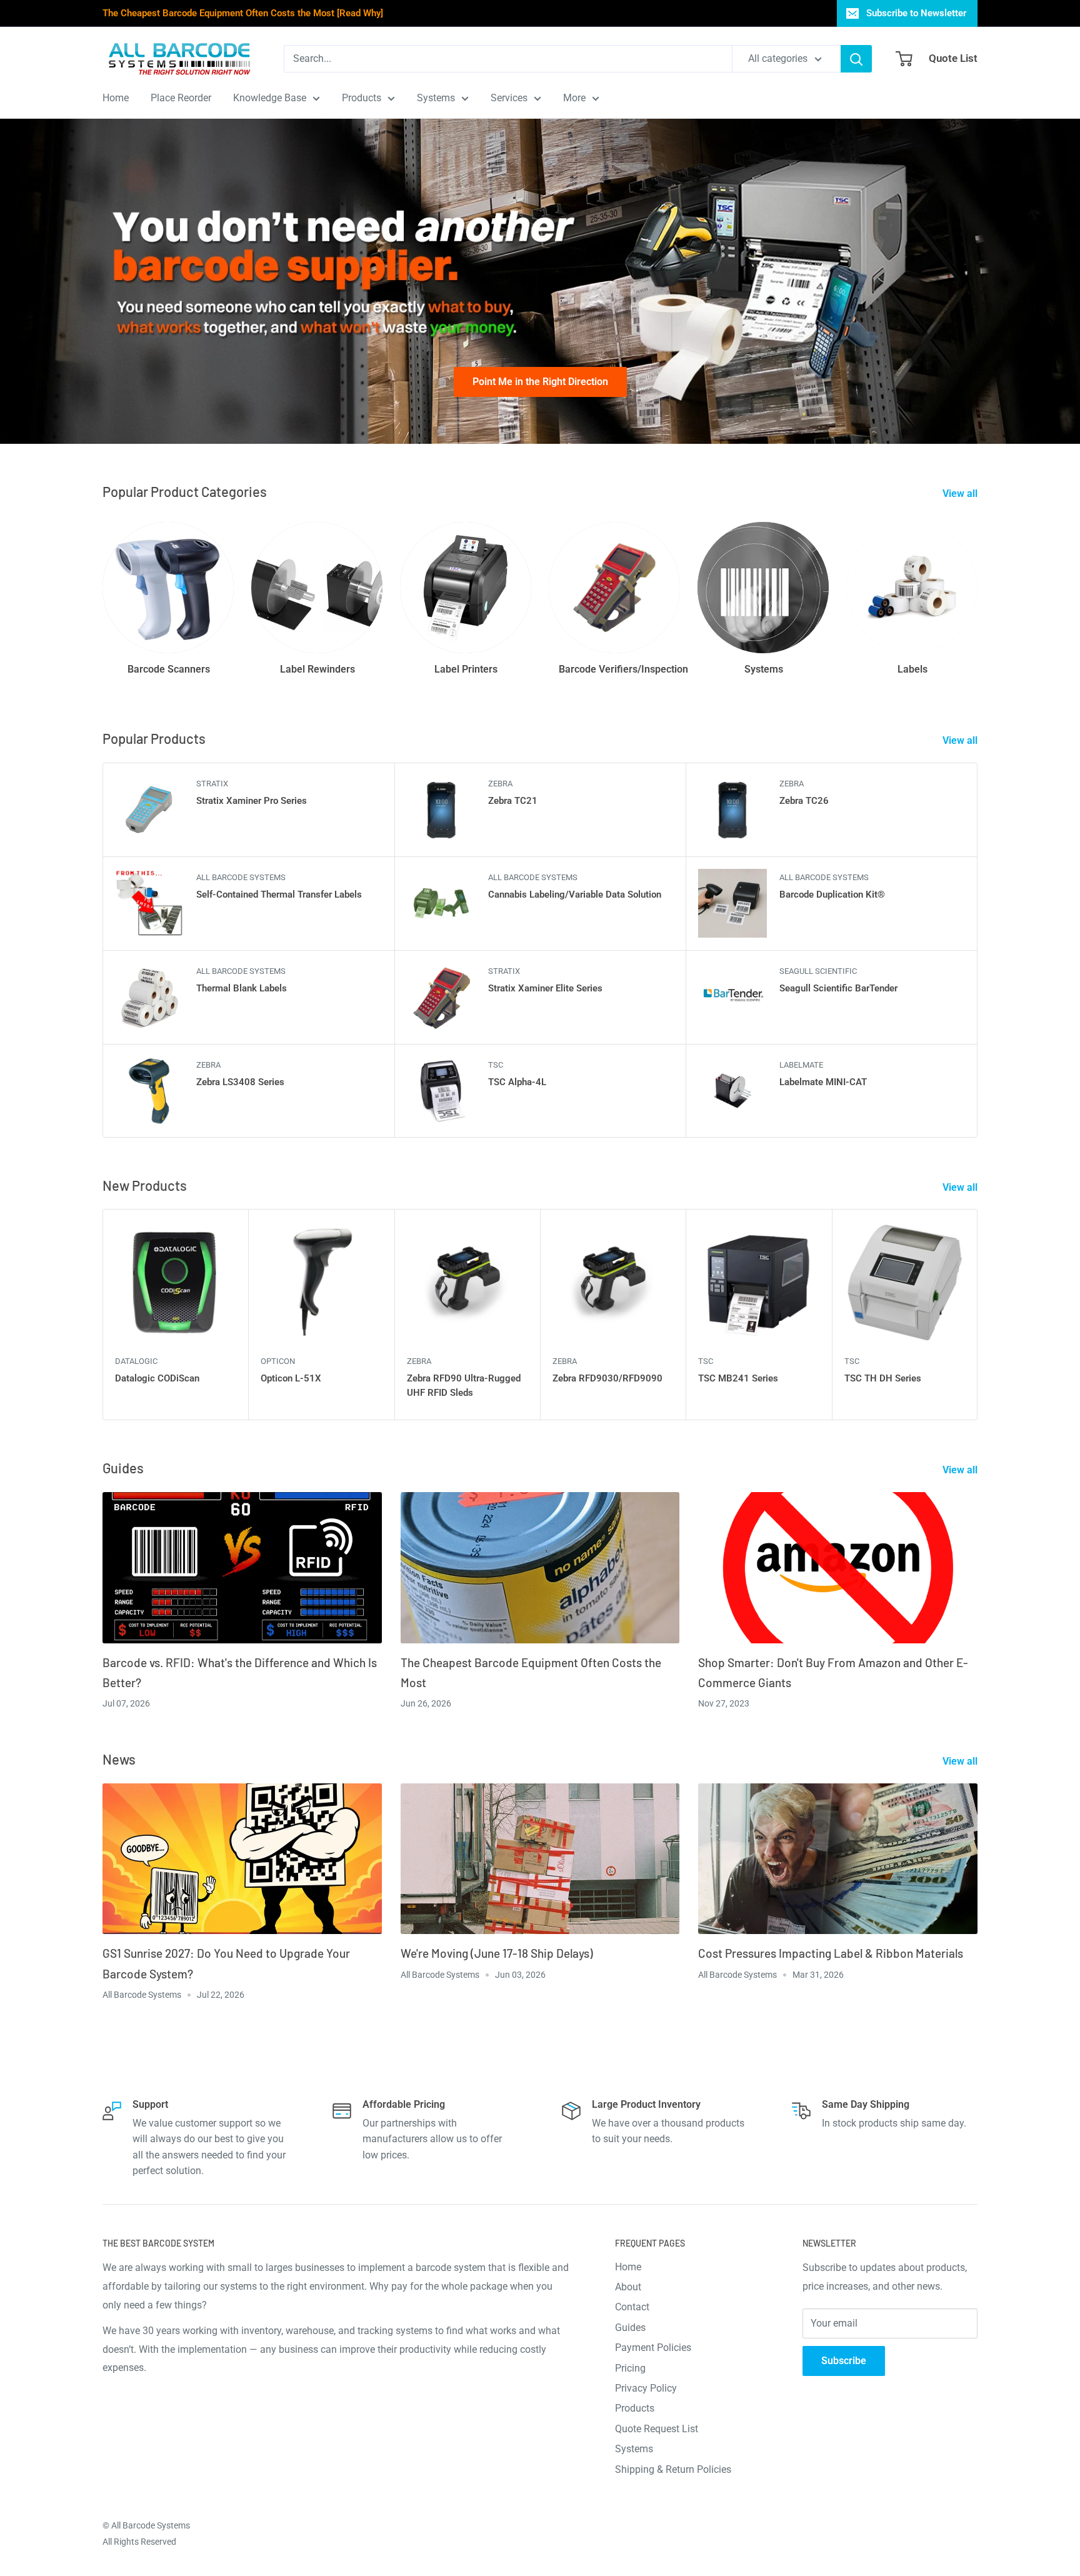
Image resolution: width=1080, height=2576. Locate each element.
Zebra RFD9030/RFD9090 (607, 1378)
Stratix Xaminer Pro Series (252, 801)
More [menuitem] (574, 98)
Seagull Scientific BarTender (838, 988)
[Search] (856, 59)
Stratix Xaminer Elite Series (545, 988)
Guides (630, 2328)
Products (635, 2408)
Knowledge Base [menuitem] (270, 98)
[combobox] (508, 59)
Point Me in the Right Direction (540, 382)
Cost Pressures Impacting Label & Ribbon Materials (831, 1953)
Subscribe (844, 2361)
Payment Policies (653, 2348)
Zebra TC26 (804, 801)
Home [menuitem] (116, 98)
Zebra (500, 784)
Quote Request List (657, 2429)
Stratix (212, 784)
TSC (496, 1065)
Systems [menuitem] (436, 98)
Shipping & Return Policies (673, 2469)
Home (628, 2267)
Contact (632, 2307)
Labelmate (801, 1065)
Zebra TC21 (513, 801)
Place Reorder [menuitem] (181, 98)
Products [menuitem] (362, 98)
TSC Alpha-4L (517, 1082)
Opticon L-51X (291, 1378)
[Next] (978, 1315)
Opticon (278, 1361)
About (628, 2287)
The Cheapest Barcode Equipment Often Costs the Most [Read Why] (243, 13)
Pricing (630, 2368)
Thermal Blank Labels (242, 988)
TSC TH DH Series (883, 1378)
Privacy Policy (646, 2388)
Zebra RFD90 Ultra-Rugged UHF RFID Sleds (464, 1386)
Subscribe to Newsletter (916, 13)
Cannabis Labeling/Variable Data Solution (575, 895)
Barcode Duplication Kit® (832, 895)
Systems (634, 2449)
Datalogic (136, 1361)
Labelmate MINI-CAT (823, 1082)
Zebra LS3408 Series (240, 1082)
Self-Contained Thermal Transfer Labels (279, 895)
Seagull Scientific (818, 971)
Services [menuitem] (509, 98)
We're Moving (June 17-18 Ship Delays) (497, 1953)
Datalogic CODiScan (157, 1378)
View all (961, 494)
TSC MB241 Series (738, 1378)
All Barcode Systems (241, 877)
